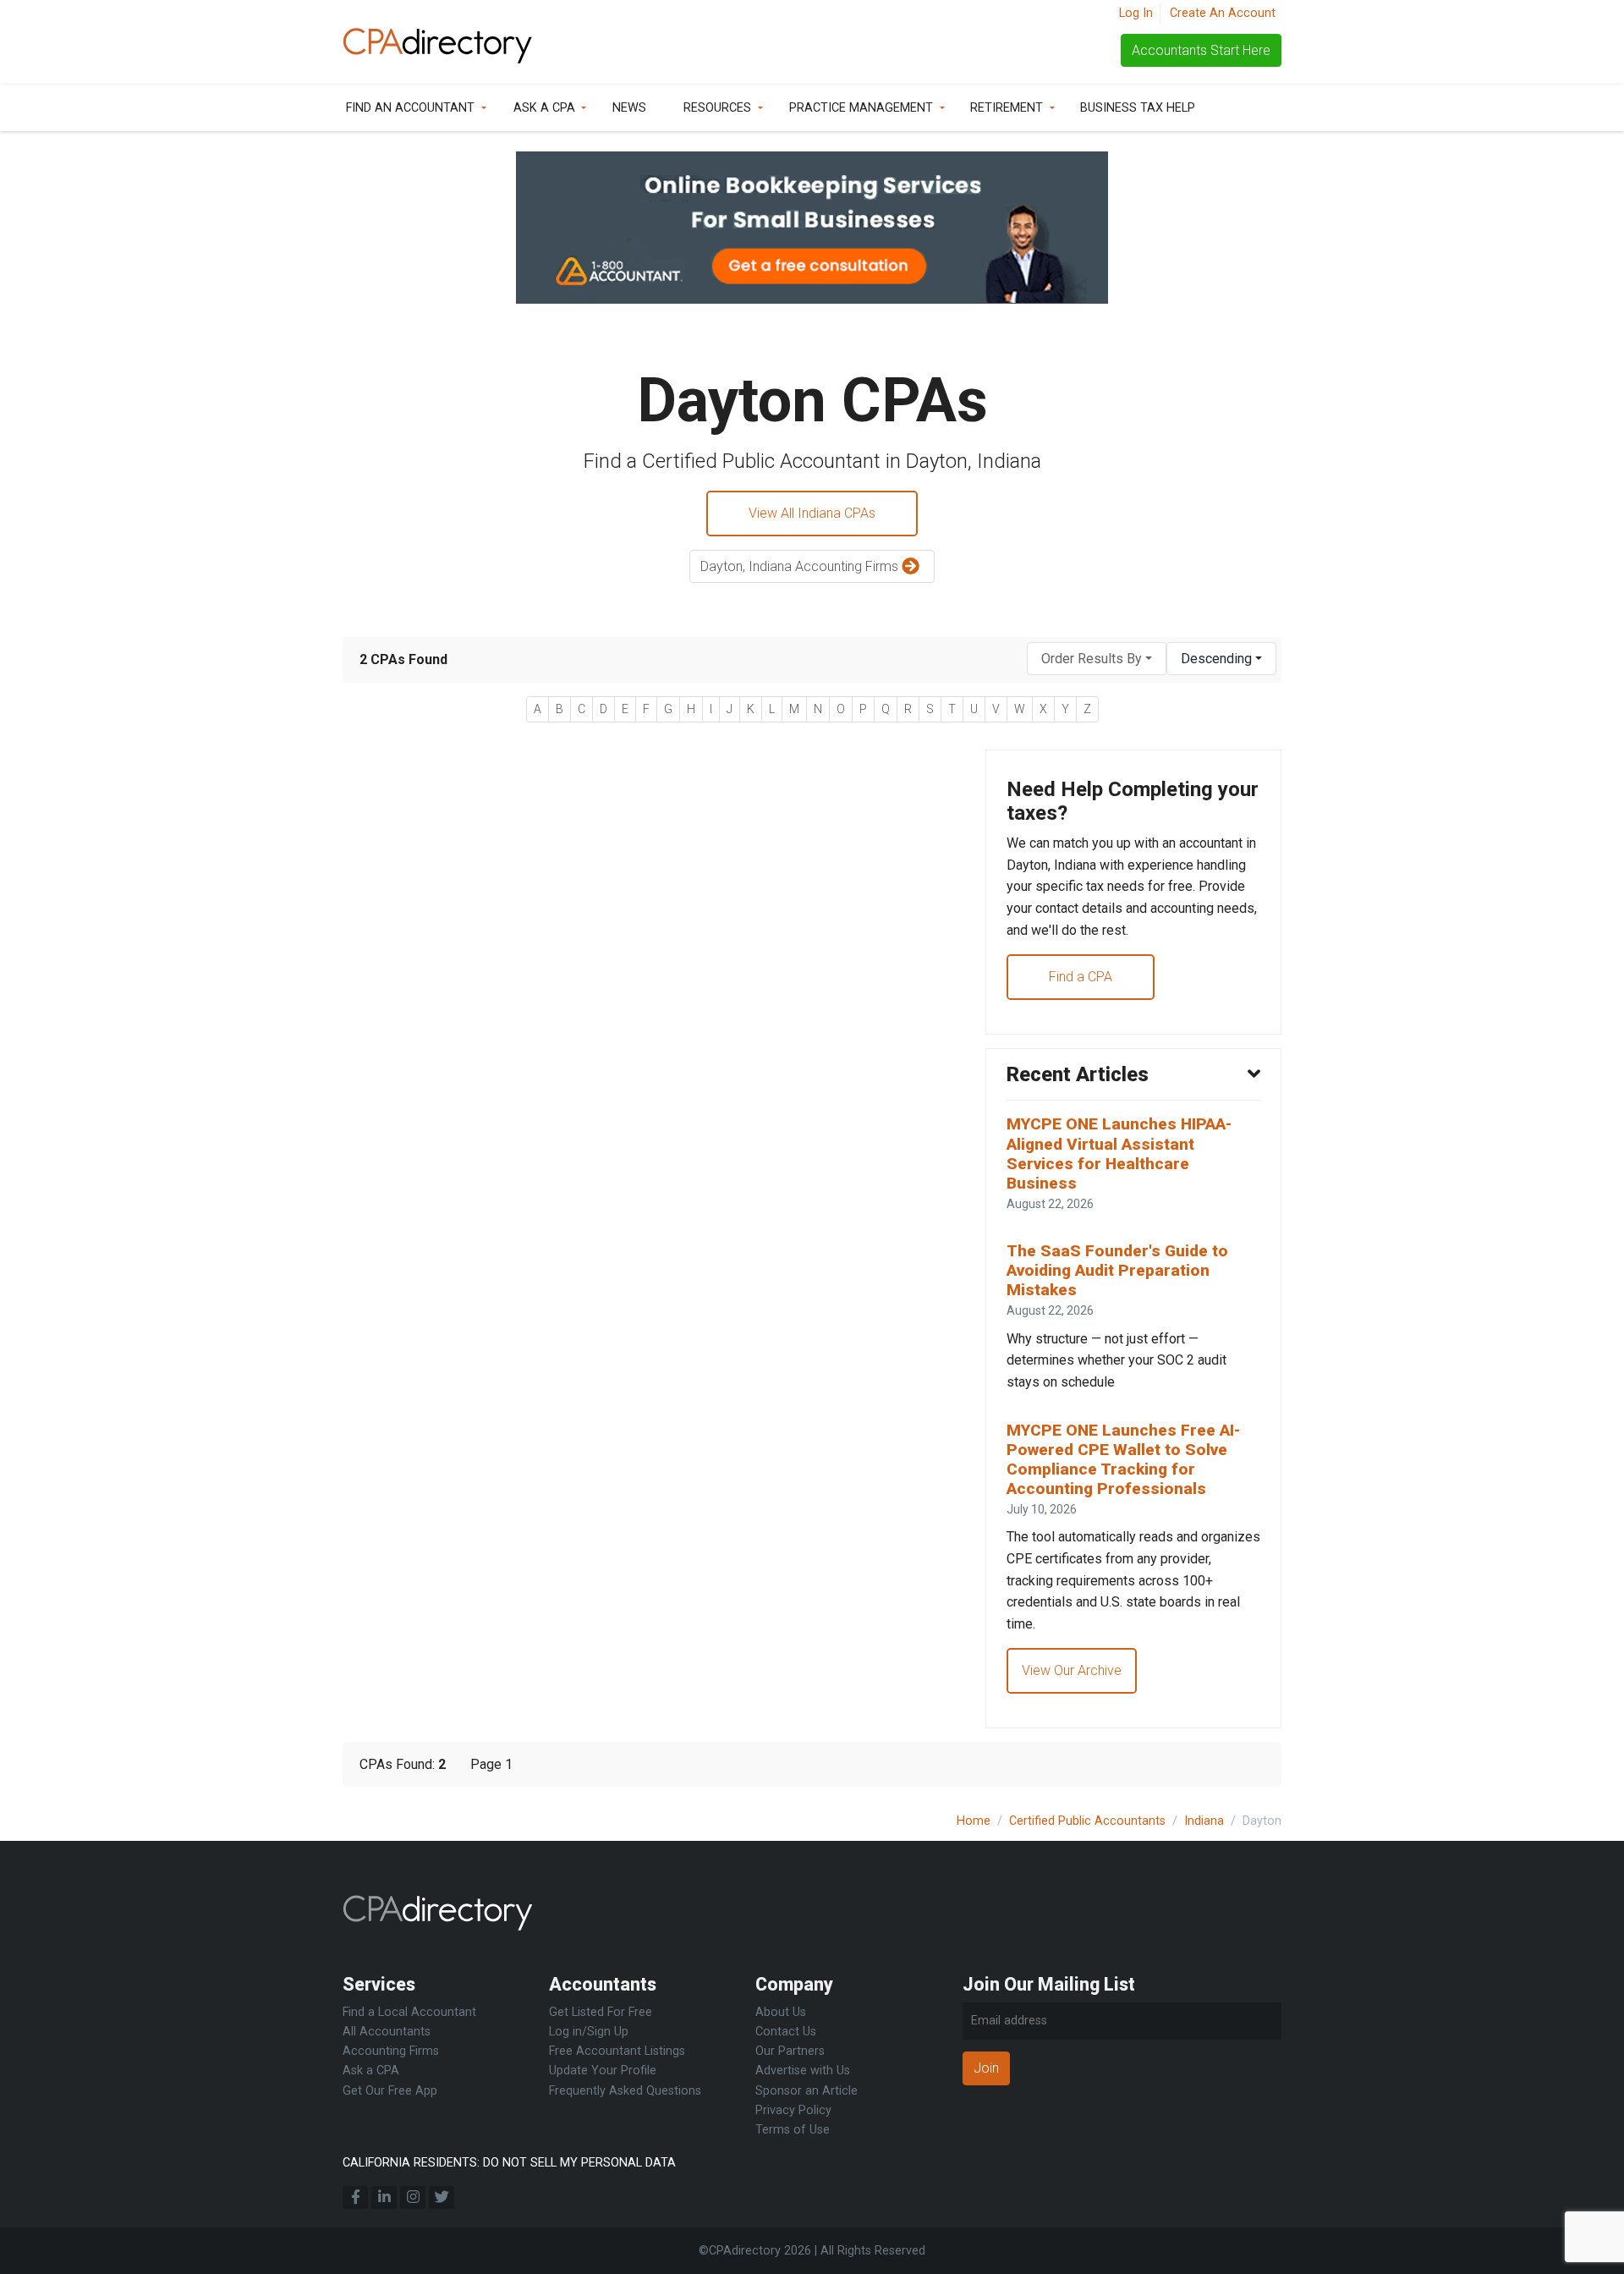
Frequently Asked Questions (625, 2091)
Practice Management (861, 108)
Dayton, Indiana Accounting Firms (801, 566)
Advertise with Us (803, 2071)
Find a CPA (1081, 977)
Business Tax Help (1138, 108)
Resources (717, 108)
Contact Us (786, 2032)
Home (974, 1821)
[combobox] (1097, 659)
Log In (1136, 13)
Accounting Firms (391, 2051)
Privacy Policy (793, 2110)
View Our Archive (1072, 1670)
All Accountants (387, 2032)
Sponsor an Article (807, 2091)
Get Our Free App (390, 2091)
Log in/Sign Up (589, 2032)
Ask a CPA (544, 108)
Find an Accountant (410, 108)
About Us (781, 2012)
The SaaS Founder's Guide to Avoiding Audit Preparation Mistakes (1117, 1270)
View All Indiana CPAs (812, 513)
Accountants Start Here (1201, 50)
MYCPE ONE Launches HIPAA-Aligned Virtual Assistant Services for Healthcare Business (1119, 1153)
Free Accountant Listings (617, 2051)
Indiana (1204, 1821)
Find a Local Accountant (409, 2012)
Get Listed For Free (601, 2012)
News (629, 108)
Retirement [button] (1007, 108)
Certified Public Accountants (1087, 1821)
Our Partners (790, 2051)
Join (986, 2068)
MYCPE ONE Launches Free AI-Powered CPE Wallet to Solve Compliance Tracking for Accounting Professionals (1123, 1459)
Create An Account (1223, 13)
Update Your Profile (603, 2071)
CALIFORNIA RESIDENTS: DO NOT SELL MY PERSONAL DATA (509, 2163)
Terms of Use (793, 2130)
